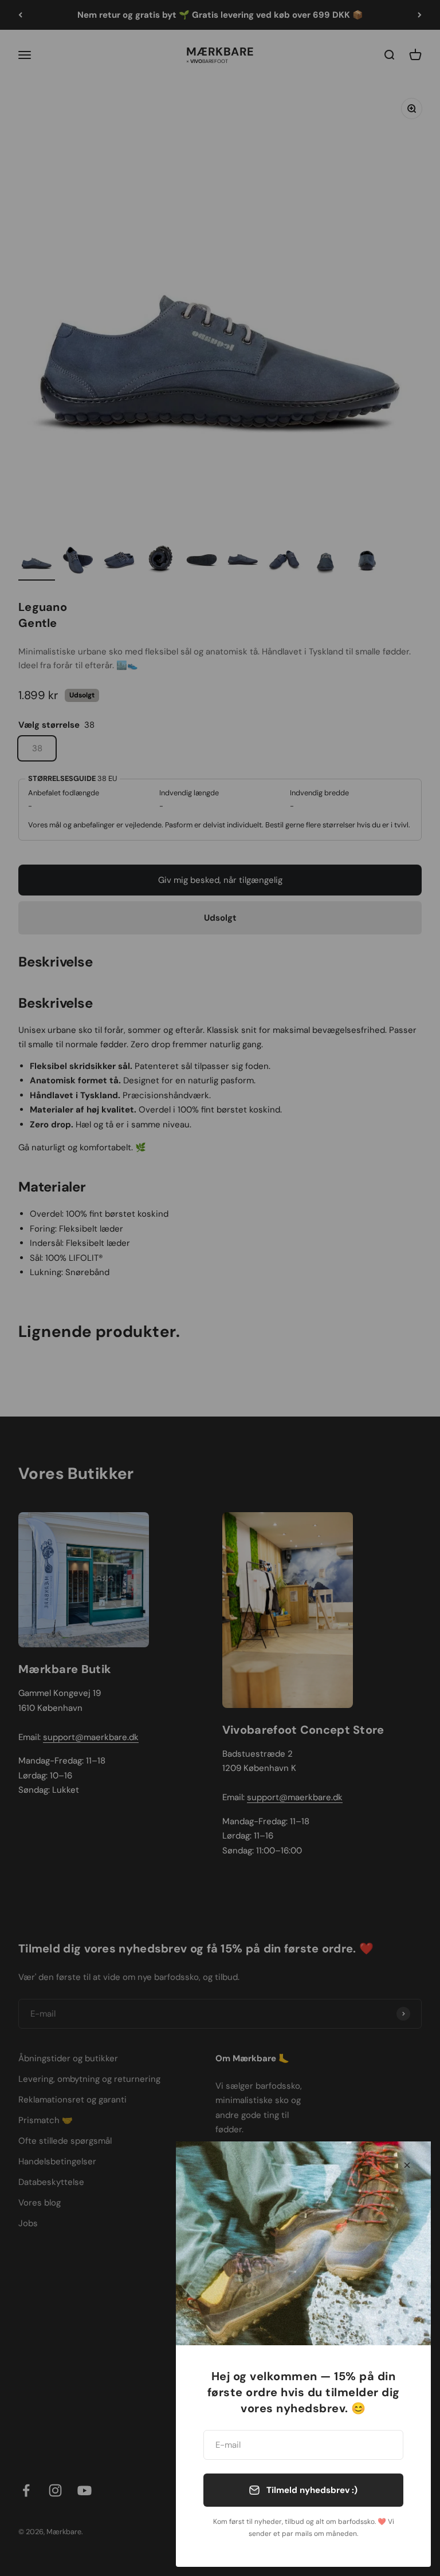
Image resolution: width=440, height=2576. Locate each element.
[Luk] (407, 2165)
